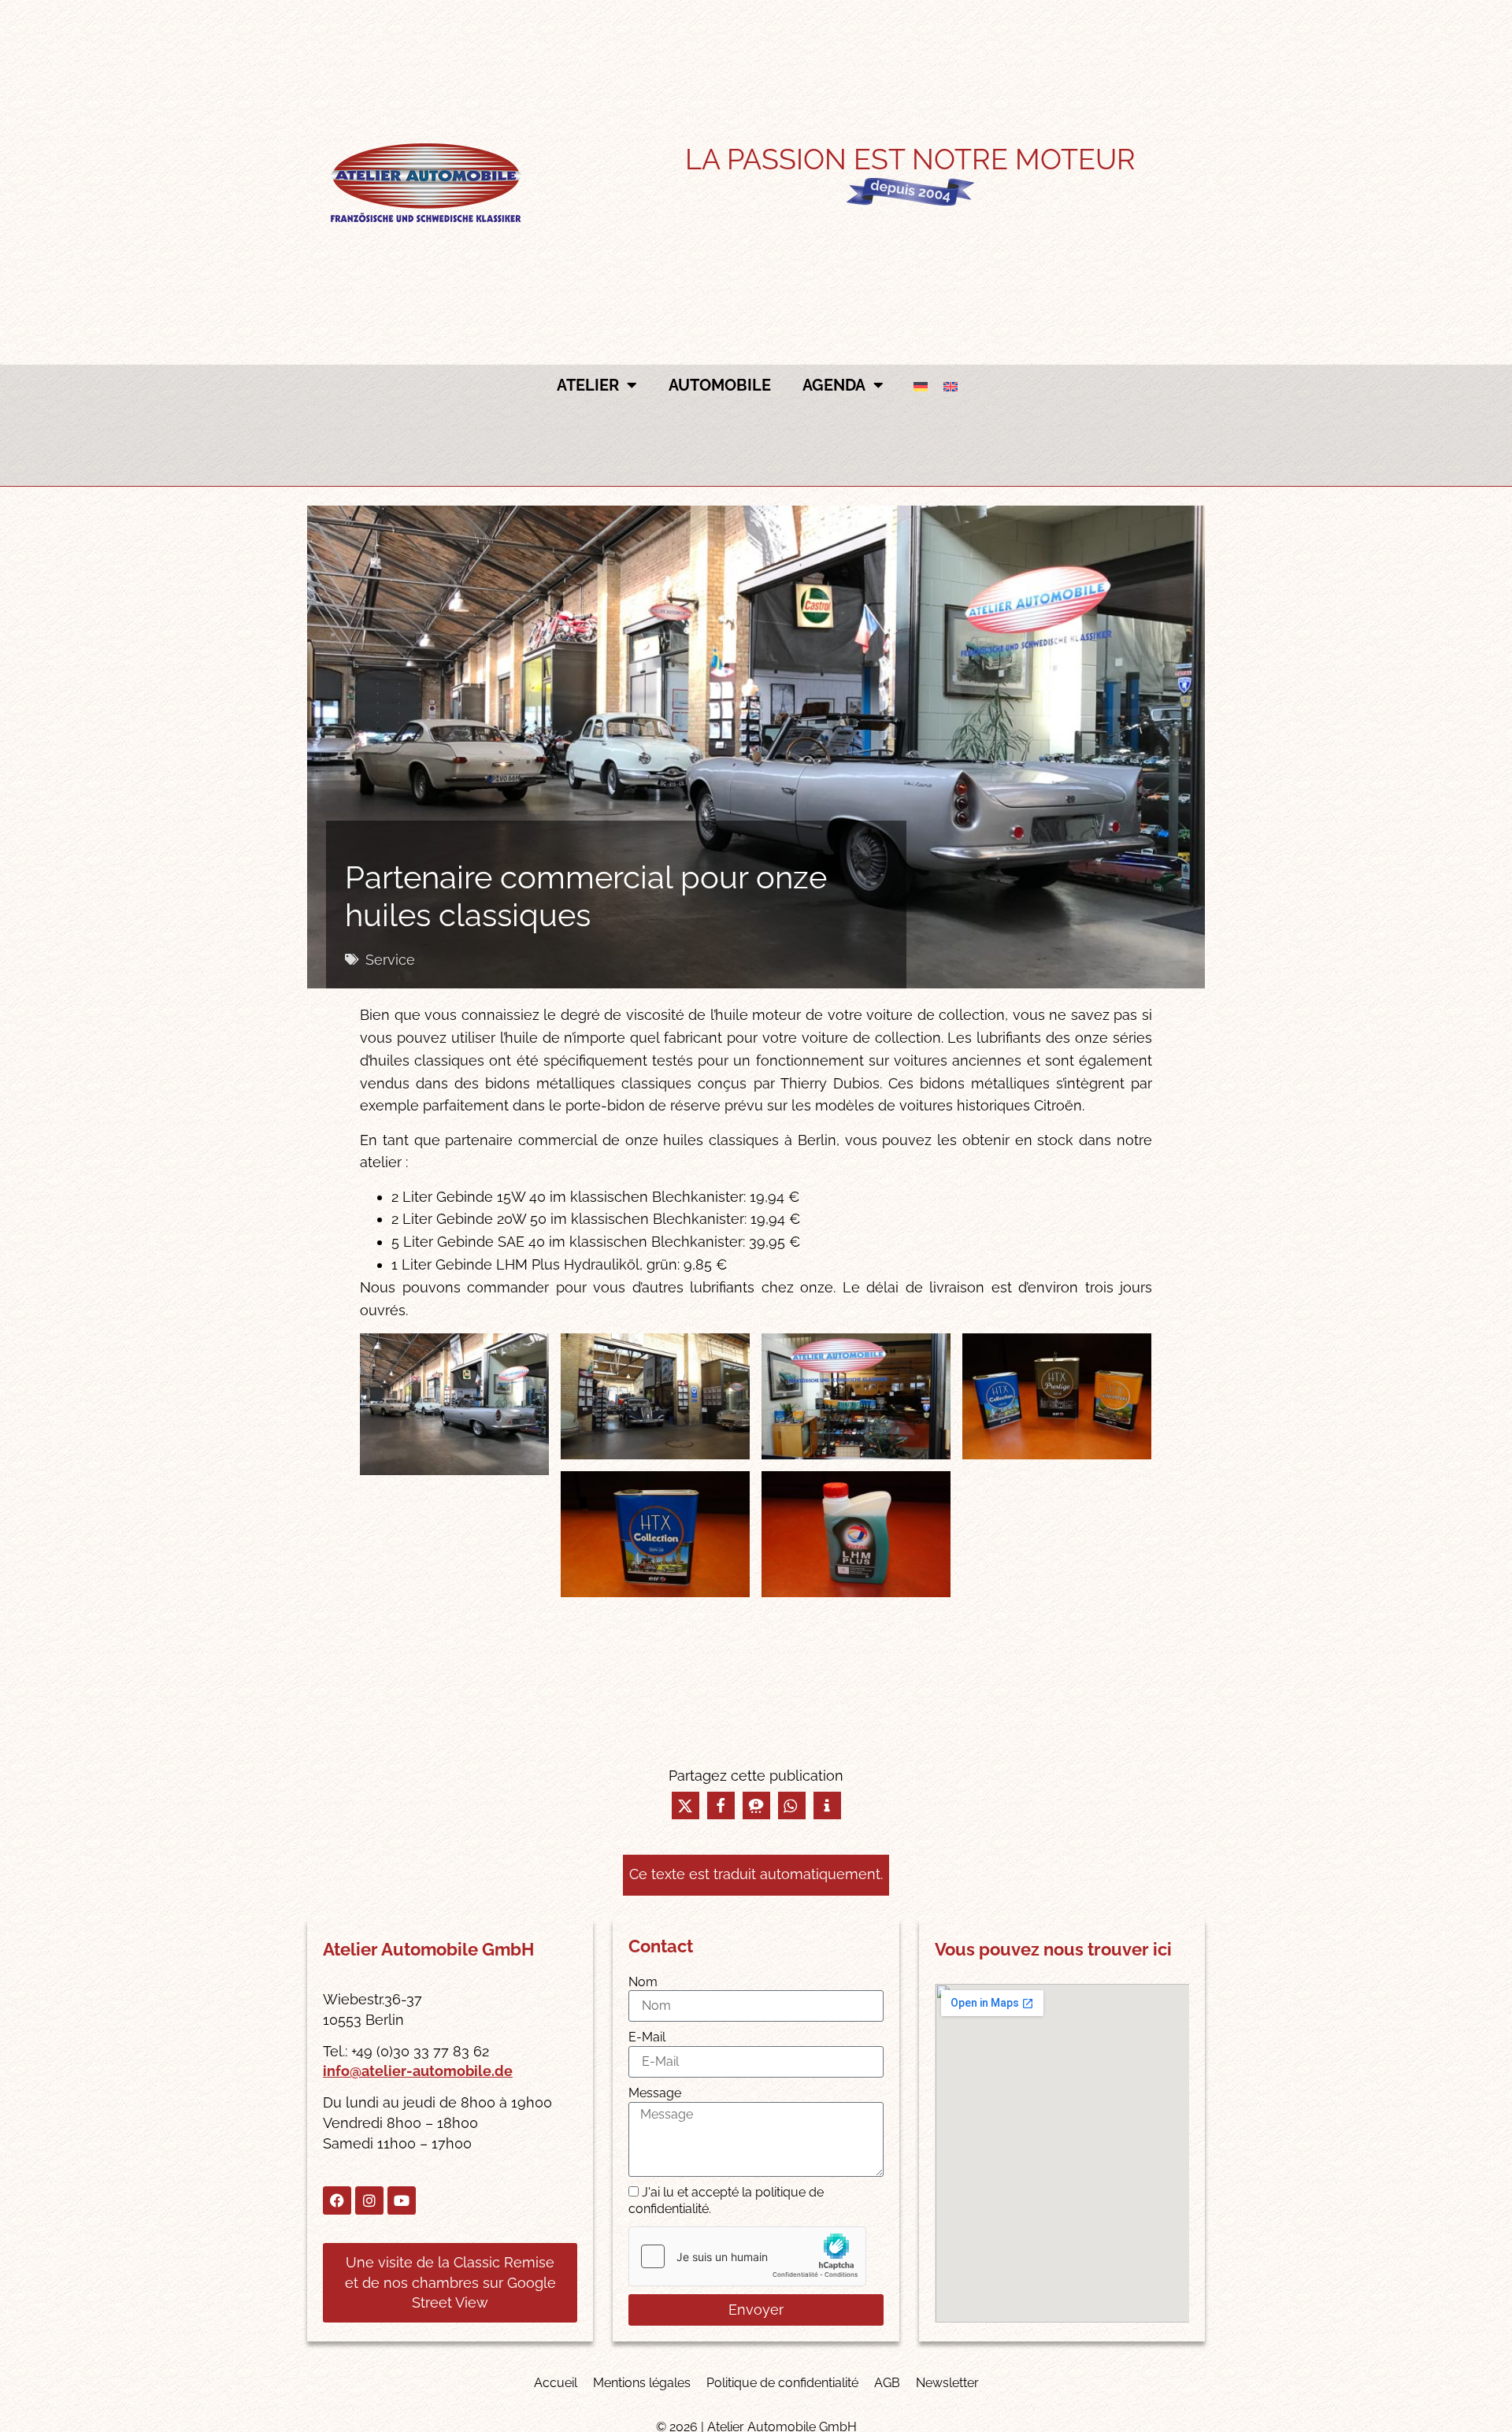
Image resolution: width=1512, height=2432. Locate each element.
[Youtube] (402, 2200)
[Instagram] (369, 2200)
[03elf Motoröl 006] (856, 1396)
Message (655, 2093)
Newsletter (947, 2383)
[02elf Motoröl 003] (655, 1396)
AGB (887, 2383)
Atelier (588, 385)
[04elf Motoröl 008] (1057, 1396)
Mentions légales (642, 2383)
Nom (643, 1982)
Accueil (556, 2383)
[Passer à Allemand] (921, 386)
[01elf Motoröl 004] (454, 1404)
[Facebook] (337, 2200)
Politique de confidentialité (782, 2383)
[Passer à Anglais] (951, 386)
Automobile (720, 385)
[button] (686, 1805)
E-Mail (647, 2037)
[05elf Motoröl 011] (655, 1534)
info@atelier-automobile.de (418, 2071)
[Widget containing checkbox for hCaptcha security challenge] (747, 2256)
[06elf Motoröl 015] (856, 1534)
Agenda (834, 385)
